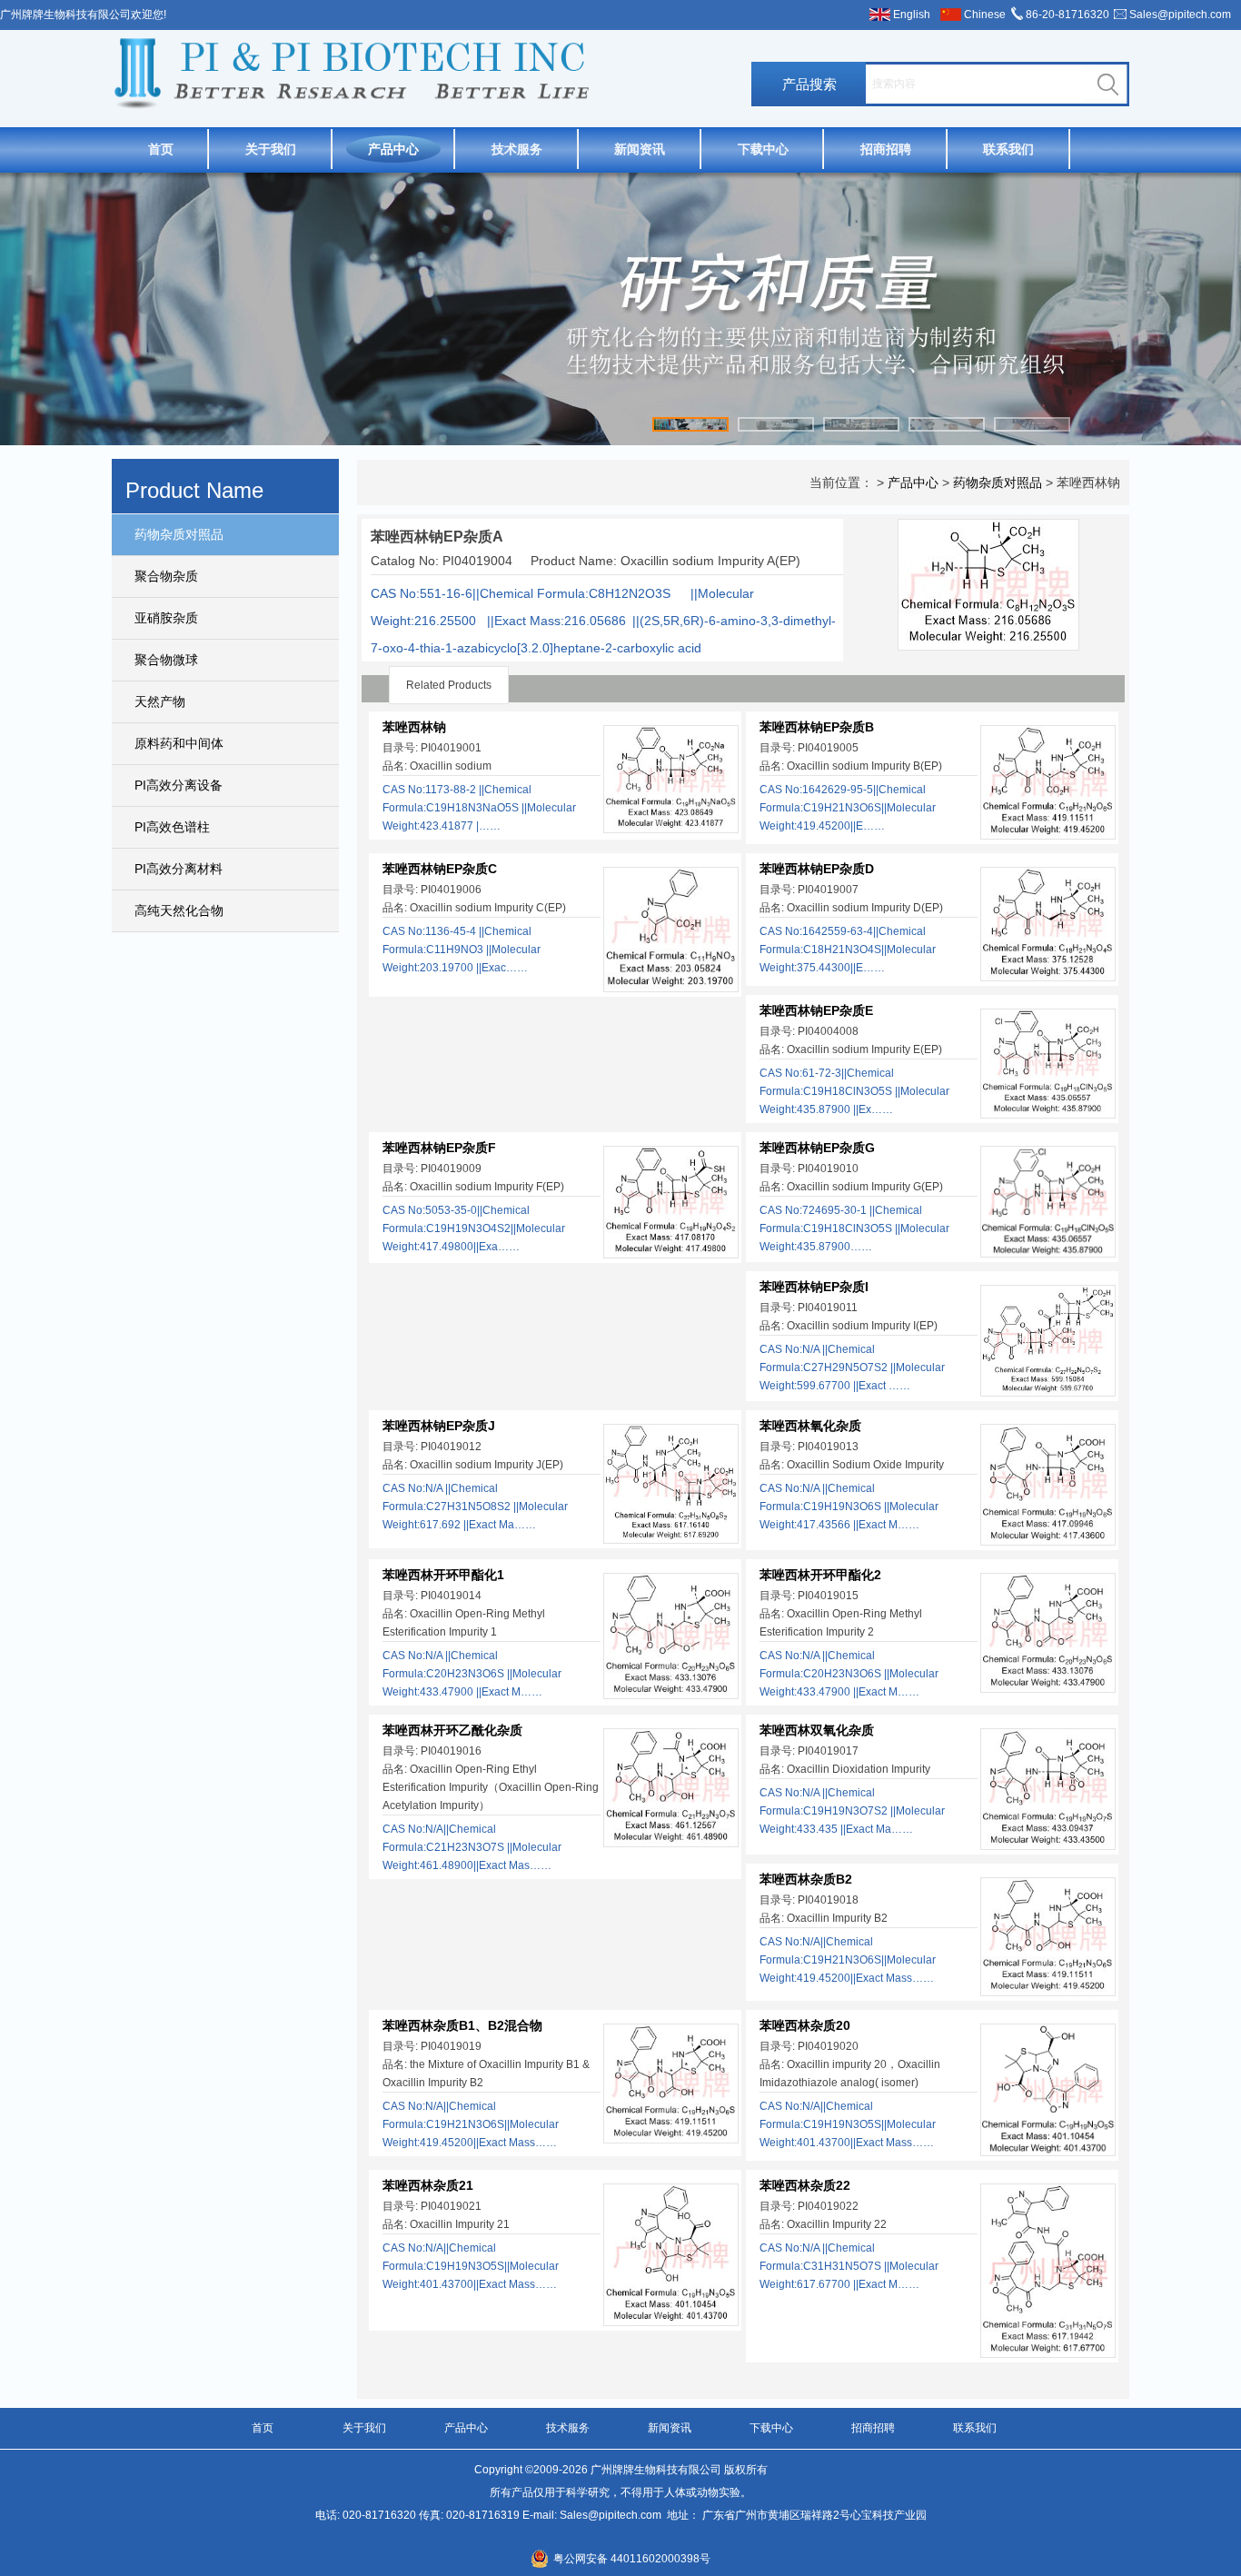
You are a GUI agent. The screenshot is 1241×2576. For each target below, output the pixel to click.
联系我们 (1008, 149)
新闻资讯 (640, 149)
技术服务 (517, 149)
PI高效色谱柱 (172, 827)
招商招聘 (886, 149)
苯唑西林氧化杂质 (810, 1426)
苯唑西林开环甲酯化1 (443, 1575)
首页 (161, 149)
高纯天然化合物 (179, 910)
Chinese (985, 15)
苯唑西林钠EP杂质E (816, 1010)
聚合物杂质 (166, 576)
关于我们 (271, 149)
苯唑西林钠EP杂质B (817, 727)
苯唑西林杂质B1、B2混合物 (462, 2025)
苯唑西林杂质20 (805, 2025)
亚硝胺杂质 (166, 618)
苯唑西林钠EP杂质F (439, 1148)
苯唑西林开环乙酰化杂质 (452, 1730)
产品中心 (393, 149)
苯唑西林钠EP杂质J (439, 1426)
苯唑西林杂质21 (428, 2185)
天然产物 (160, 701)
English (912, 15)
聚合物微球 (166, 660)
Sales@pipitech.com (1180, 15)
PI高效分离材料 (179, 869)
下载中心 (763, 149)
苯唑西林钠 (414, 727)
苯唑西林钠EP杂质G (817, 1148)
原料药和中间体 (179, 743)
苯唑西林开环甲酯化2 (820, 1575)
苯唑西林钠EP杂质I (814, 1287)
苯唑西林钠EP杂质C (440, 869)
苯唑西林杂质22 (805, 2185)
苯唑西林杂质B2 (806, 1879)
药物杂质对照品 (179, 534)
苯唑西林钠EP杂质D (817, 869)
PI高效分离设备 (179, 785)
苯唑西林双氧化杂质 (817, 1730)
